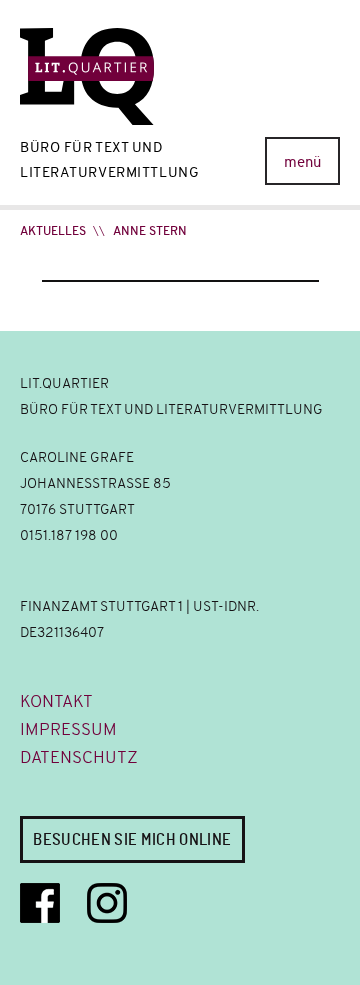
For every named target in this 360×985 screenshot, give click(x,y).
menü (302, 162)
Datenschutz (79, 757)
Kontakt (56, 701)
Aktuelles (53, 231)
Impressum (68, 729)
